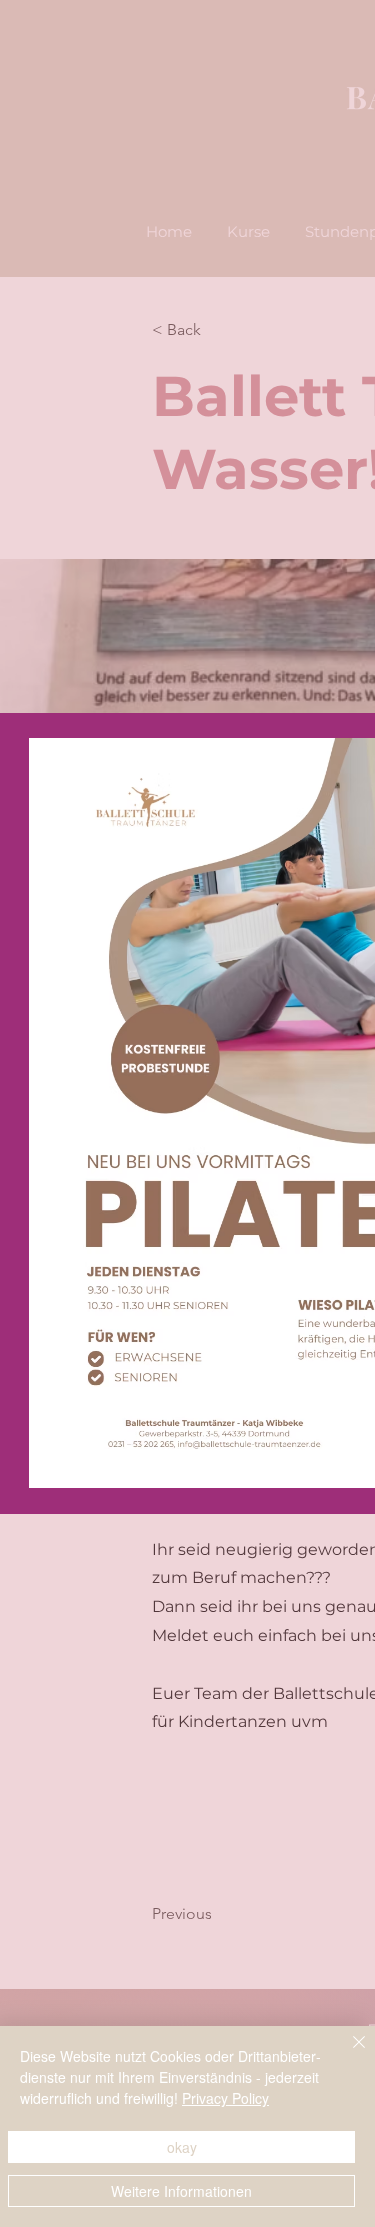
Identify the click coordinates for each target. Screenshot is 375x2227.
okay (182, 2147)
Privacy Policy (225, 2098)
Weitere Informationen (181, 2191)
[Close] (347, 2054)
